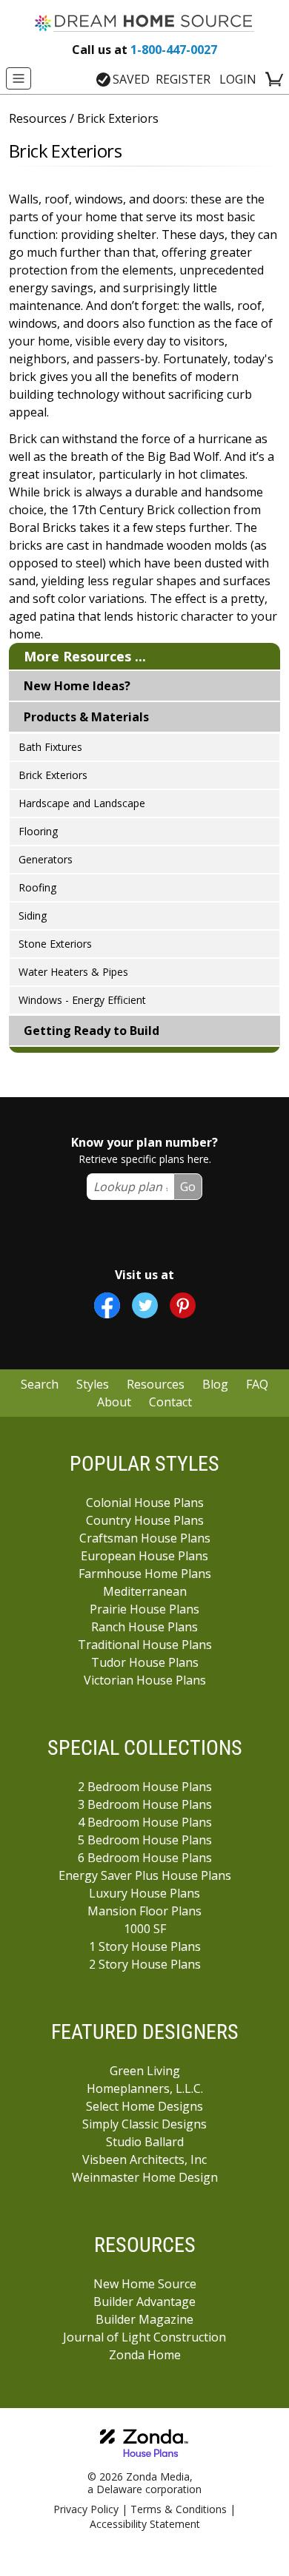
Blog (215, 1384)
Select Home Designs (144, 2106)
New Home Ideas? (77, 686)
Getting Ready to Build (92, 1031)
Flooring (38, 831)
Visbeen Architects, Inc (144, 2159)
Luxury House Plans (144, 1893)
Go (188, 1187)
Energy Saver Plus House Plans (145, 1875)
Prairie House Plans (144, 1609)
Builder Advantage (144, 2302)
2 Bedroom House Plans (145, 1787)
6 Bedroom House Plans (145, 1858)
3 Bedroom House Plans (145, 1804)
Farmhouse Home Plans (145, 1574)
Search (40, 1384)
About (114, 1402)
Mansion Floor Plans (144, 1911)
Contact (170, 1402)
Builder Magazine (144, 2319)
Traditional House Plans (145, 1645)
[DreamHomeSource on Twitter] (145, 1305)
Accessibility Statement (145, 2524)
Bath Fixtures (50, 747)
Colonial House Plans (145, 1503)
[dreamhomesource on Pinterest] (183, 1305)
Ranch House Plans (144, 1627)
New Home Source (145, 2284)
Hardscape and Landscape (82, 803)
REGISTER (183, 79)
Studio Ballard (145, 2142)
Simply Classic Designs (144, 2124)
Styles (93, 1384)
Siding (33, 916)
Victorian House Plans (145, 1680)
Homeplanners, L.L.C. (145, 2088)
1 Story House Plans (145, 1946)
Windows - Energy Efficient (82, 1000)
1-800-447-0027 (144, 50)
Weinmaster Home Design (145, 2177)
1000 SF (145, 1929)
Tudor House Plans (145, 1662)
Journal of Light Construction (144, 2337)
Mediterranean (145, 1591)
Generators (46, 859)
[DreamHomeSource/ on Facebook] (107, 1305)
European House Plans (144, 1556)
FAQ (257, 1384)
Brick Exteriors (53, 775)
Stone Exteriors (55, 944)
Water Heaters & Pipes (73, 972)
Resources (38, 118)
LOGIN (238, 79)
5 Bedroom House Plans (145, 1840)
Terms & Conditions (179, 2509)
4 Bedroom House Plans (145, 1822)
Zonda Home (145, 2355)
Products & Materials (86, 717)
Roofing (37, 887)
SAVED (131, 79)
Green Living (145, 2071)
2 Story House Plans (145, 1964)
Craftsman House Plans (145, 1538)
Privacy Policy (86, 2509)
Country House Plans (145, 1520)
